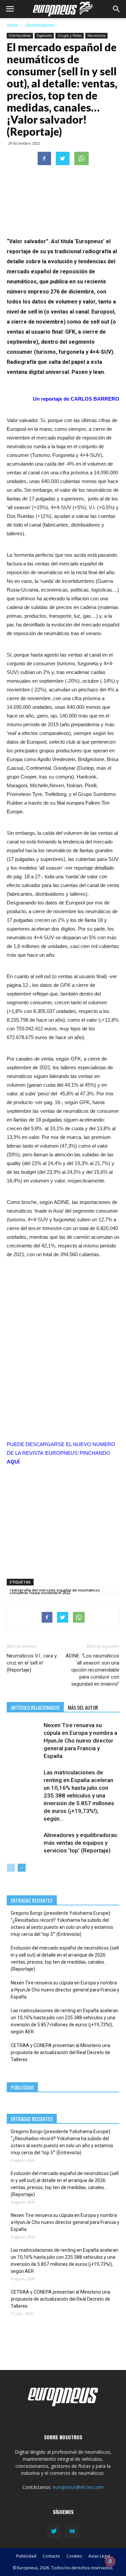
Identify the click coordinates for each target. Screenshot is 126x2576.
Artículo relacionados (35, 1707)
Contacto (51, 2556)
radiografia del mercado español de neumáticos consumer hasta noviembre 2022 (55, 1590)
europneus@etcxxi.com (78, 2487)
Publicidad (26, 2556)
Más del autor (83, 1707)
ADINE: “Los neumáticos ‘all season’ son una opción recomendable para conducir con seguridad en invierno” (92, 1670)
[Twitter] (54, 2531)
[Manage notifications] (110, 2561)
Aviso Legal (99, 2556)
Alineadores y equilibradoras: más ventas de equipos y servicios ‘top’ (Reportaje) (81, 1843)
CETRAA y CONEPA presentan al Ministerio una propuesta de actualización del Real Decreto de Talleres (60, 2052)
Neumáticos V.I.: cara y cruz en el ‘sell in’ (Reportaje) (32, 1663)
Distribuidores (40, 25)
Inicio (12, 25)
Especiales (44, 36)
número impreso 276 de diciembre (50, 292)
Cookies (74, 2556)
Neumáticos (96, 36)
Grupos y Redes (70, 36)
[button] (117, 9)
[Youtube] (72, 2531)
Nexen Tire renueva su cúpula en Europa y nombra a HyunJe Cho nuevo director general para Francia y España (80, 1741)
